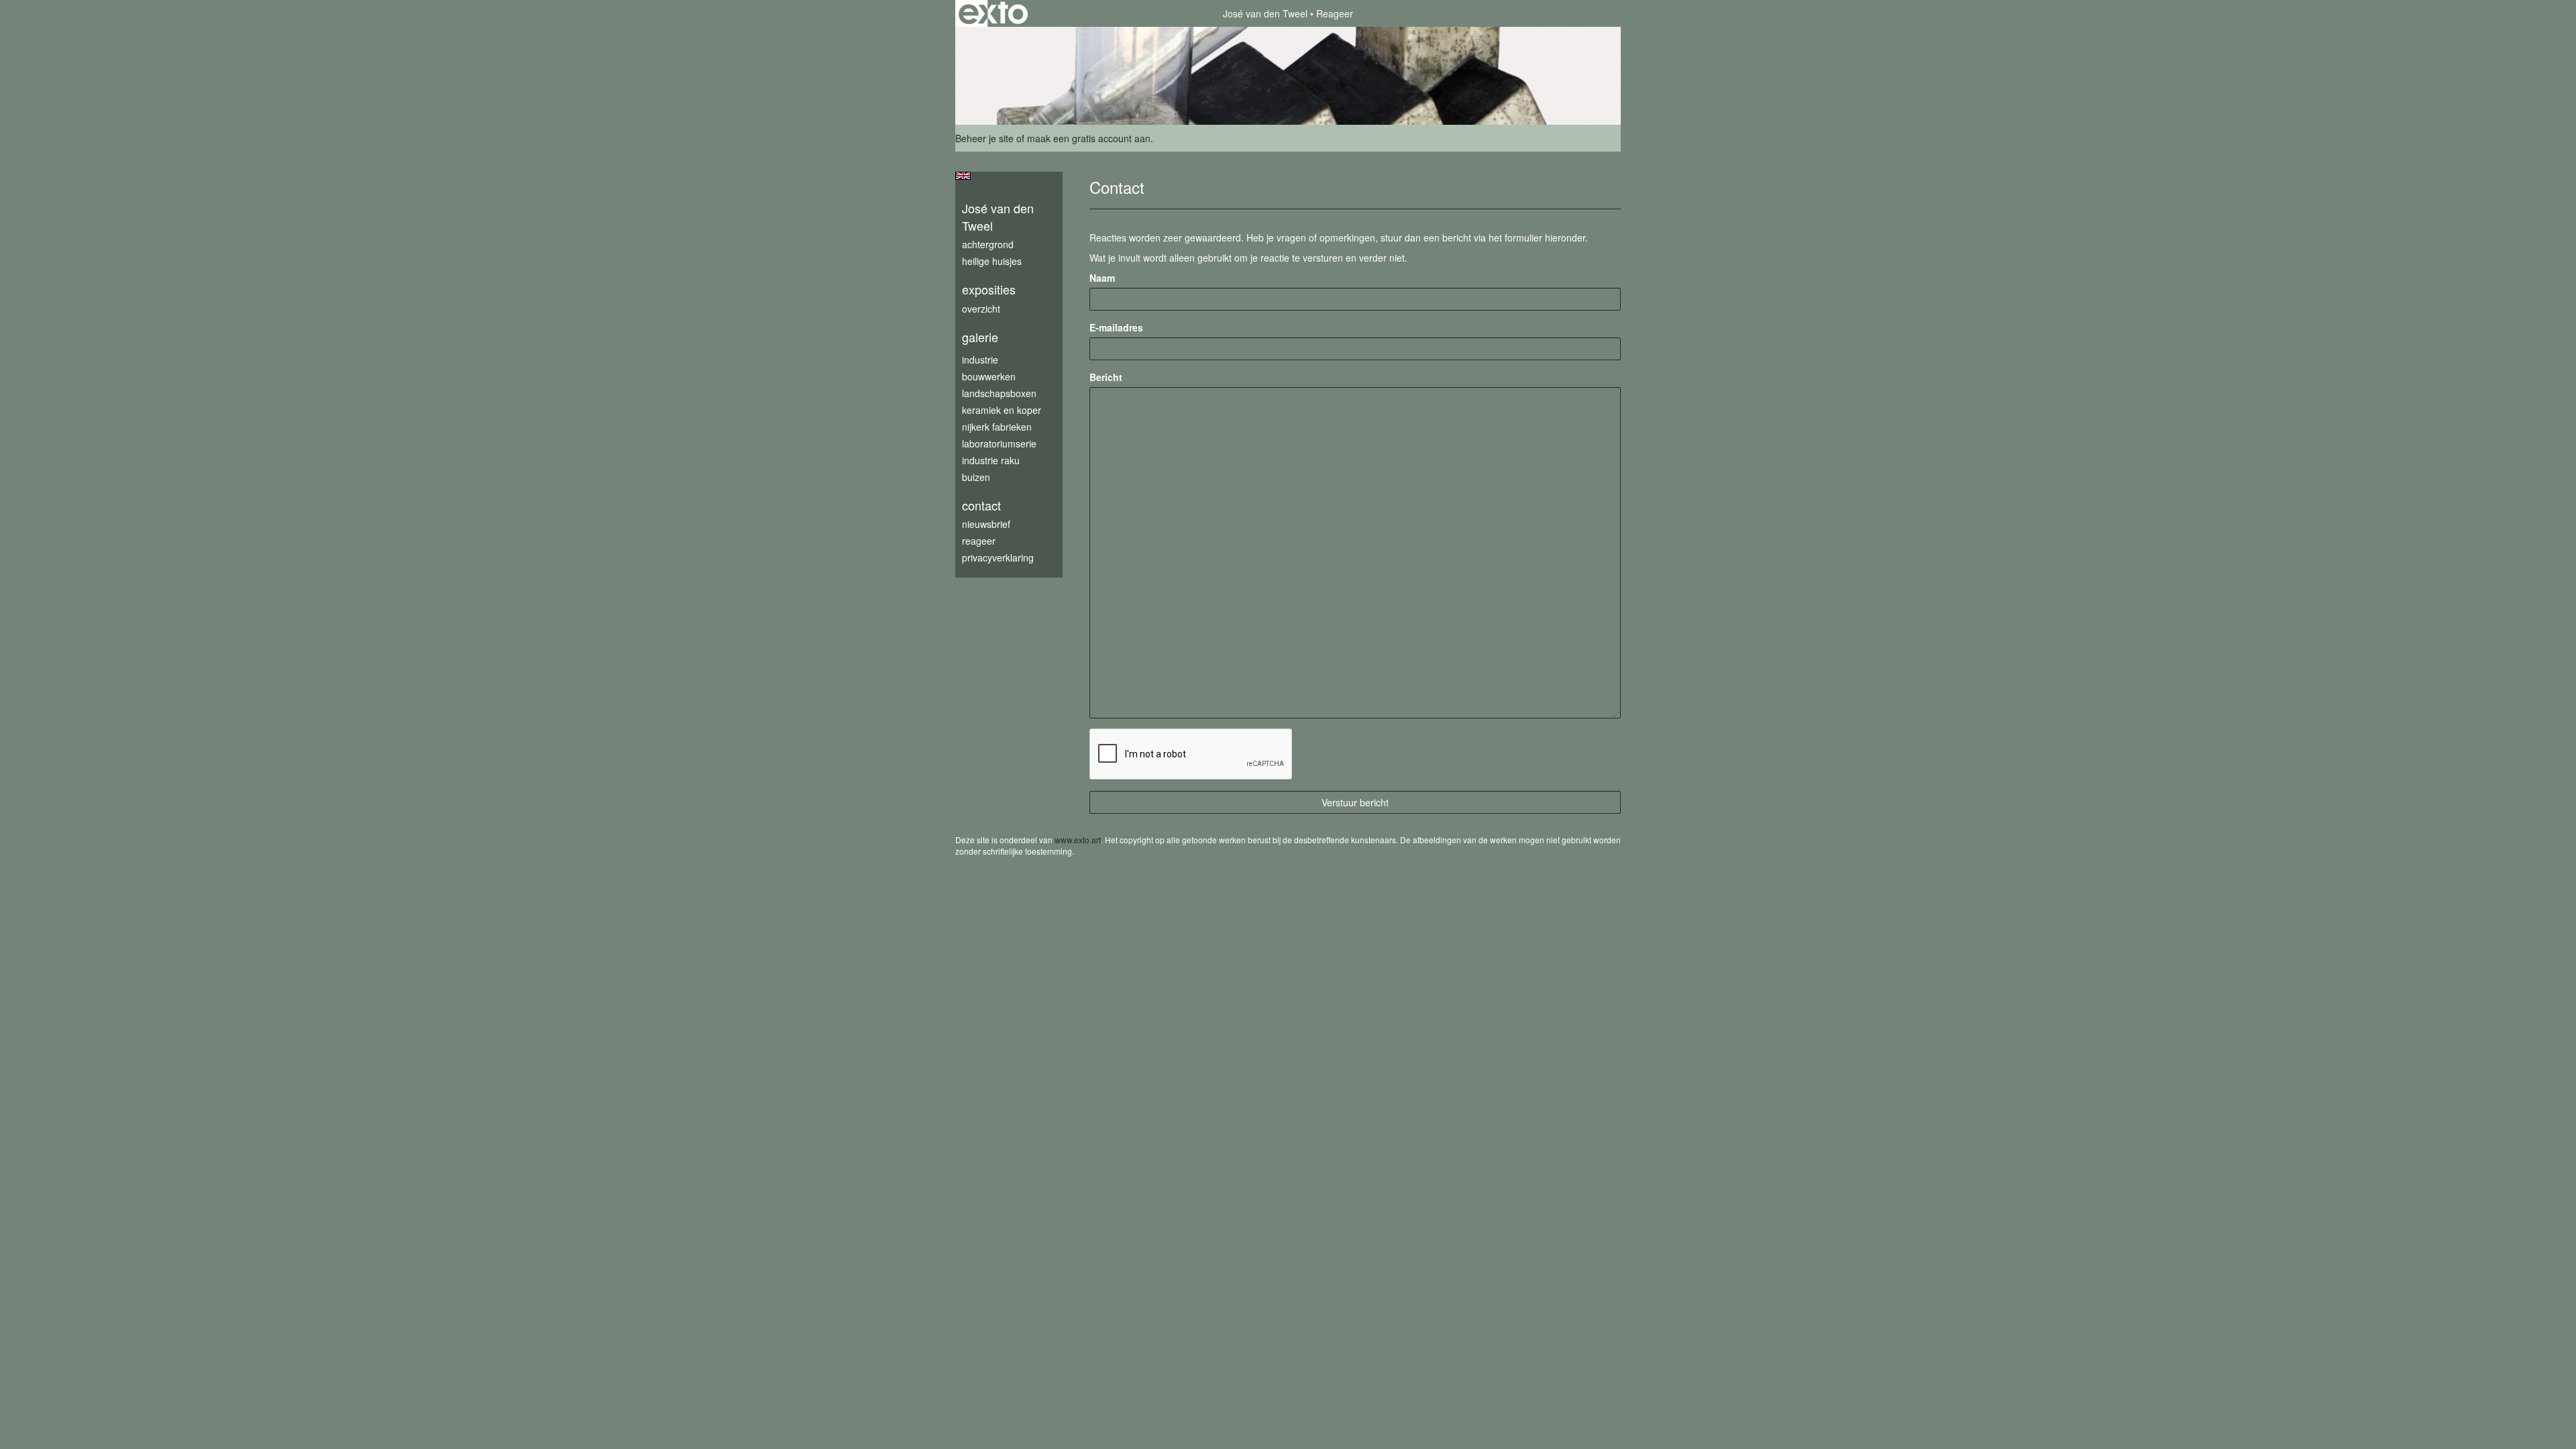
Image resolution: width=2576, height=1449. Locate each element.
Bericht (1106, 377)
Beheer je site (984, 138)
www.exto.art (1078, 840)
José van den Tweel (1265, 13)
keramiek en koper (1002, 410)
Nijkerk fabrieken (997, 427)
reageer (979, 541)
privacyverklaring (998, 557)
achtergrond (988, 244)
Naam (1102, 278)
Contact (981, 505)
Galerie (980, 337)
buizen (976, 477)
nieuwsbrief (986, 524)
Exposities (989, 289)
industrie (980, 360)
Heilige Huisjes (992, 261)
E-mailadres (1116, 327)
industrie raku (991, 460)
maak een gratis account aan (1089, 138)
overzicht (981, 309)
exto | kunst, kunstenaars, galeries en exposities (993, 13)
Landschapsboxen (999, 393)
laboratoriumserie (999, 443)
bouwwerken (989, 376)
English (963, 176)
